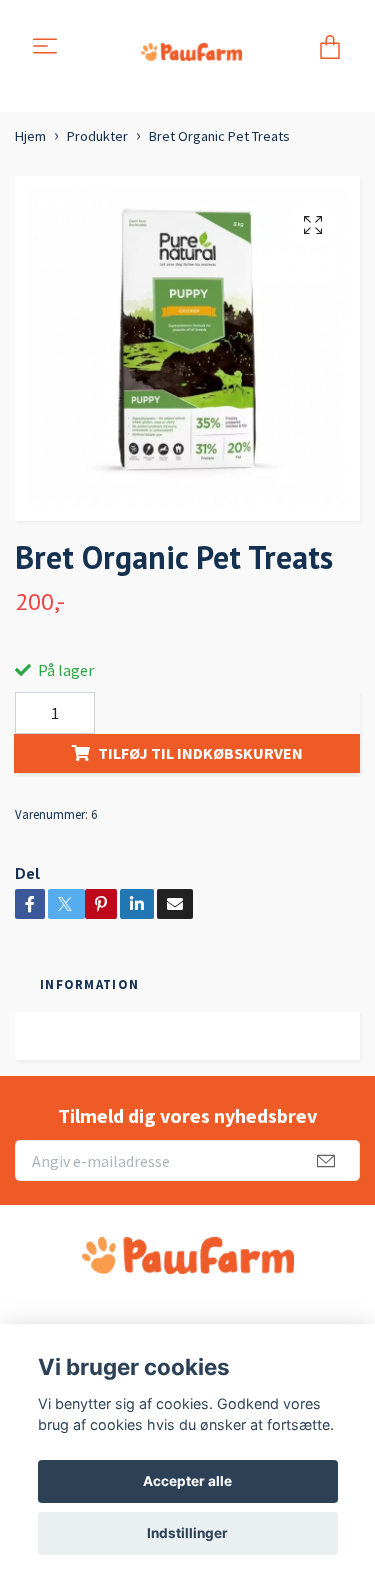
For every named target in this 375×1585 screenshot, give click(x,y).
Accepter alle (187, 1481)
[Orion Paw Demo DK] (191, 48)
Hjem (30, 136)
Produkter (97, 136)
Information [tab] (89, 984)
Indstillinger (187, 1533)
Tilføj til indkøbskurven (200, 753)
